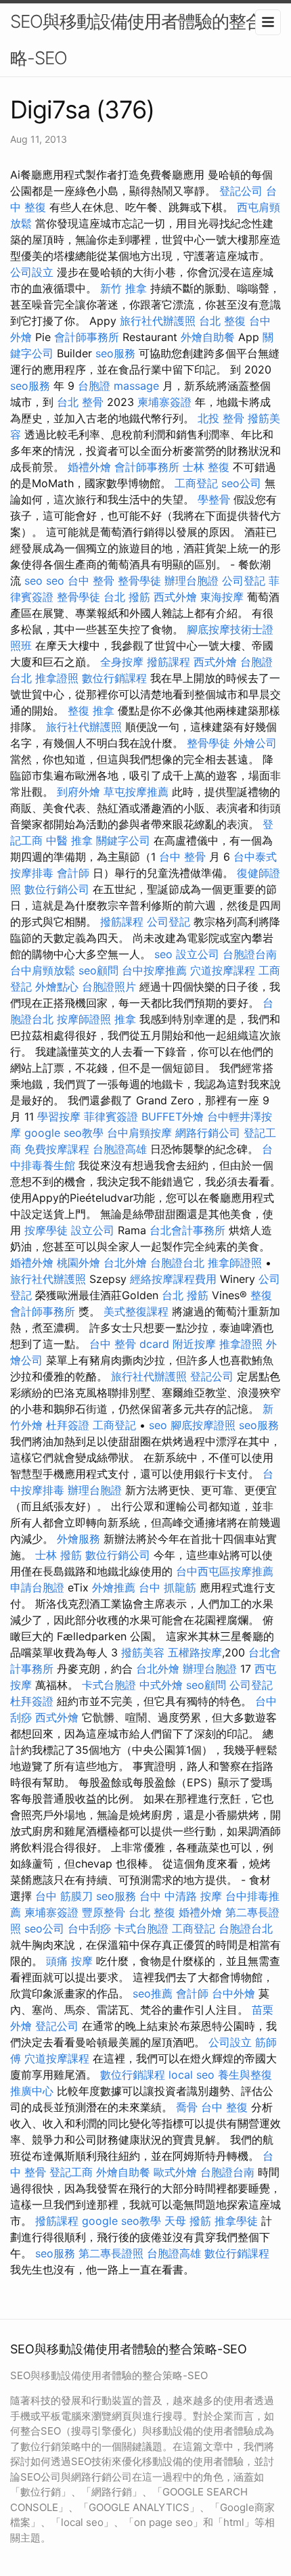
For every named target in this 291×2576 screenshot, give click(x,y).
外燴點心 (57, 987)
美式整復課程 (136, 1311)
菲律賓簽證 (111, 1116)
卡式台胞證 (109, 1685)
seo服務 (115, 353)
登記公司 (241, 191)
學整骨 (214, 499)
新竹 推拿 (124, 288)
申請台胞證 (37, 1587)
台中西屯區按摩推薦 (225, 1571)
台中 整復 (224, 2107)
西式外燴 (175, 597)
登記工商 (71, 2172)
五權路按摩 (195, 1652)
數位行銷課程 (114, 678)
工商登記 (196, 483)
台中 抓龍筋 (167, 1587)
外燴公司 (255, 743)
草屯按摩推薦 (136, 792)
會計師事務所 (87, 337)
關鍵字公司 (123, 840)
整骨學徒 (139, 581)
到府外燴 (79, 792)
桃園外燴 (79, 1263)
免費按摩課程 (57, 1149)
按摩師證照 (84, 1019)
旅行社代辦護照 (158, 321)
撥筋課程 (169, 662)
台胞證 (94, 386)
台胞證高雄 (120, 1149)
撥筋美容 (143, 1652)
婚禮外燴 (89, 467)
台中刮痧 (89, 1928)
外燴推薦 (114, 1587)
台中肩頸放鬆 (43, 970)
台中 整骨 (91, 581)
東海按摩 (222, 597)
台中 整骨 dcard (129, 1344)
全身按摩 (122, 662)
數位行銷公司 (57, 889)
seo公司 (241, 483)
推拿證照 (57, 678)
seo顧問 (98, 970)
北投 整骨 (221, 418)
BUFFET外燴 (173, 1116)
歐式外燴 (175, 2172)
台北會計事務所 (187, 1230)
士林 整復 (206, 467)
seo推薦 (153, 1993)
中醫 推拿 (69, 840)
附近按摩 (194, 1344)
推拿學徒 (236, 2221)
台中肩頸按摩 (139, 1133)
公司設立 (32, 272)
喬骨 (187, 2107)
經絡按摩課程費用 (173, 1279)
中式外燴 (161, 1685)
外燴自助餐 (208, 337)
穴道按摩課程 (223, 970)
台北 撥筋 (127, 597)
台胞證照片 (109, 987)
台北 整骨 (80, 402)
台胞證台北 (177, 1263)
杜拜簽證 (68, 1425)
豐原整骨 (104, 1912)
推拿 (125, 1019)
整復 (261, 1295)
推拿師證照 (235, 1263)
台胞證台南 (250, 954)
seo (33, 581)
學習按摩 (59, 1116)
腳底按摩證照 (203, 1425)
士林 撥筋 (59, 1555)
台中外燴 (233, 1993)
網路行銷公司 (208, 1133)
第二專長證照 (111, 2253)
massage (136, 386)
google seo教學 (64, 1133)
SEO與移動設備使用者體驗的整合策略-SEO (145, 40)
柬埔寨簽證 (164, 402)
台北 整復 (222, 321)
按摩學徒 (46, 1230)
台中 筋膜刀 (64, 1896)
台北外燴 (125, 1263)
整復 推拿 (91, 710)
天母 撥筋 (188, 2221)
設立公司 (198, 954)
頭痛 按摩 (69, 1961)
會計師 (73, 873)
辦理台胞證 (192, 581)
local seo (192, 2075)
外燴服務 (79, 1539)
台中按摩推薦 (154, 970)
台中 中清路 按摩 (181, 1896)
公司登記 (244, 581)
